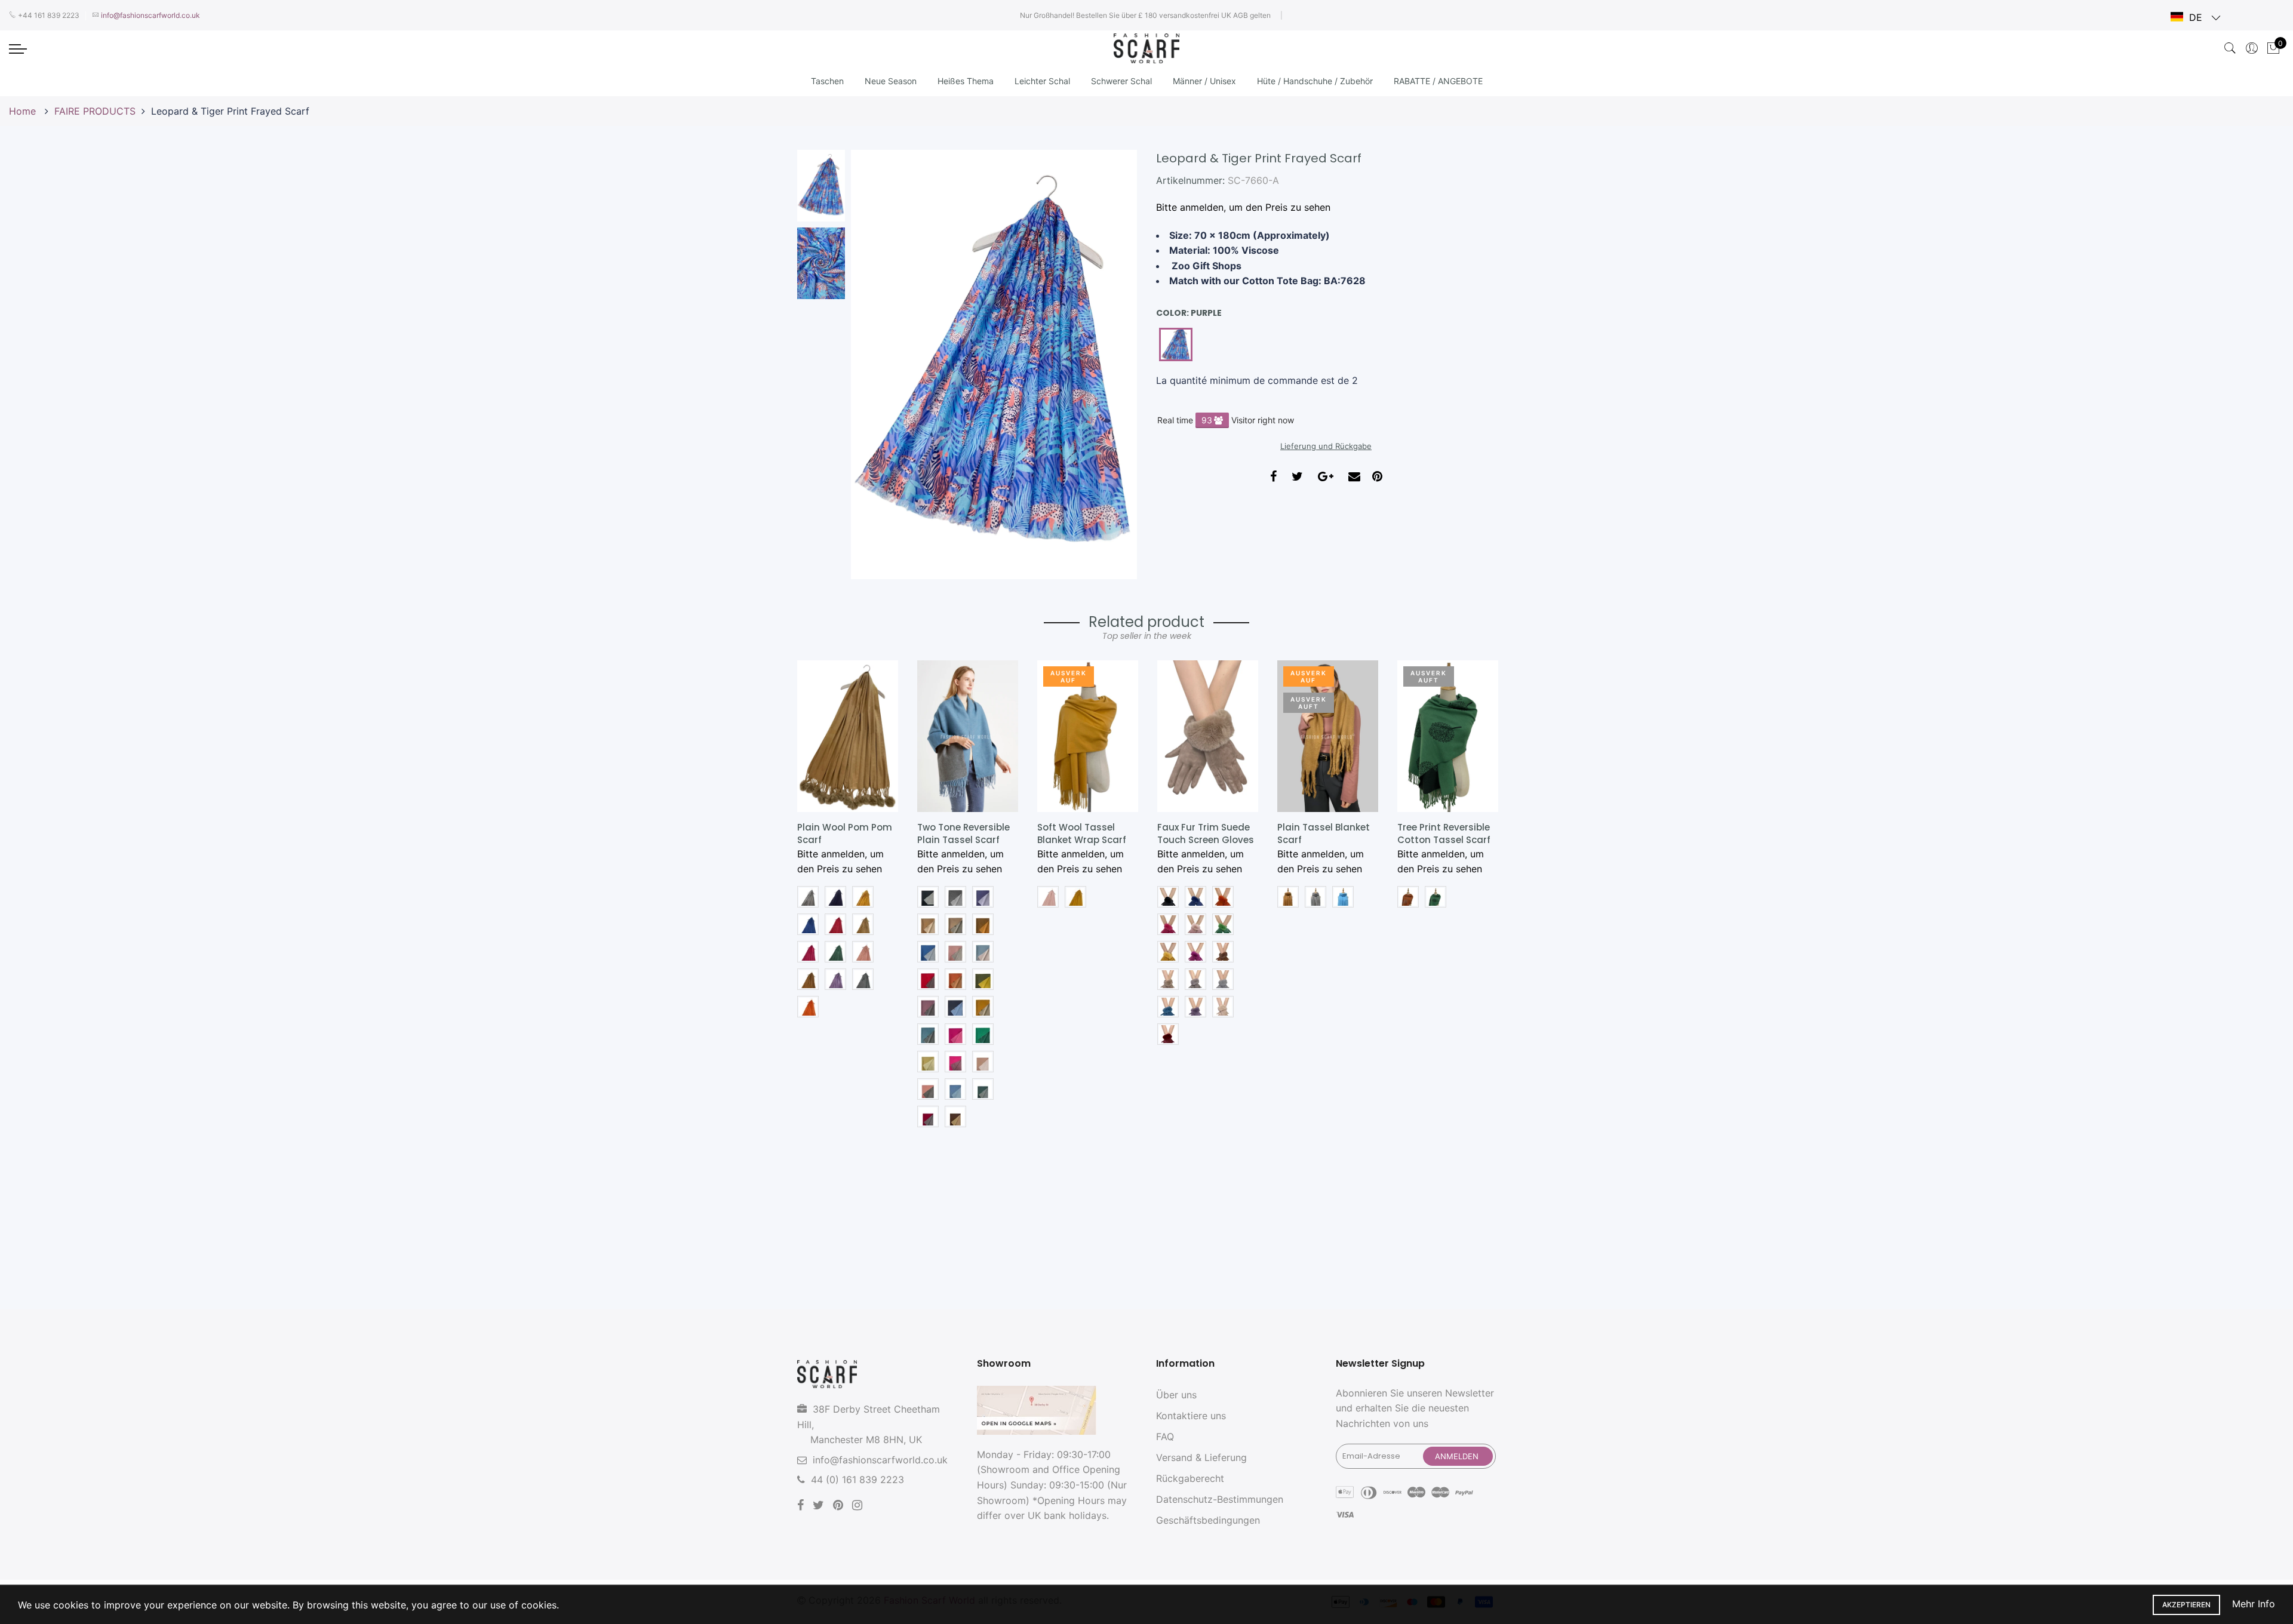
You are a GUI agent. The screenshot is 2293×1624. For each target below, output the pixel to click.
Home (24, 111)
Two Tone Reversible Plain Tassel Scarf (963, 833)
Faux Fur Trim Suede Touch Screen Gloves (1206, 833)
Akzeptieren (2186, 1605)
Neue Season (891, 81)
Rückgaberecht (1190, 1478)
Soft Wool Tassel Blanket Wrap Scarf (1082, 833)
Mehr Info (2254, 1604)
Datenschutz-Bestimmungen (1220, 1499)
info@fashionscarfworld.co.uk (880, 1460)
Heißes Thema (966, 81)
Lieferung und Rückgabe (1326, 446)
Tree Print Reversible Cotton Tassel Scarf (1444, 833)
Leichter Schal (1042, 81)
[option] (994, 365)
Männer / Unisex (1204, 81)
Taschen (827, 81)
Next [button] (1108, 364)
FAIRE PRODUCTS (95, 111)
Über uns (1176, 1395)
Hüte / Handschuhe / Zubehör (1315, 81)
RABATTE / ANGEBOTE (1438, 81)
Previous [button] (880, 364)
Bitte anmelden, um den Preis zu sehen (1243, 207)
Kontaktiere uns (1191, 1416)
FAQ (1165, 1437)
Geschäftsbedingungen (1208, 1520)
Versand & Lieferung (1201, 1457)
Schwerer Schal (1121, 81)
